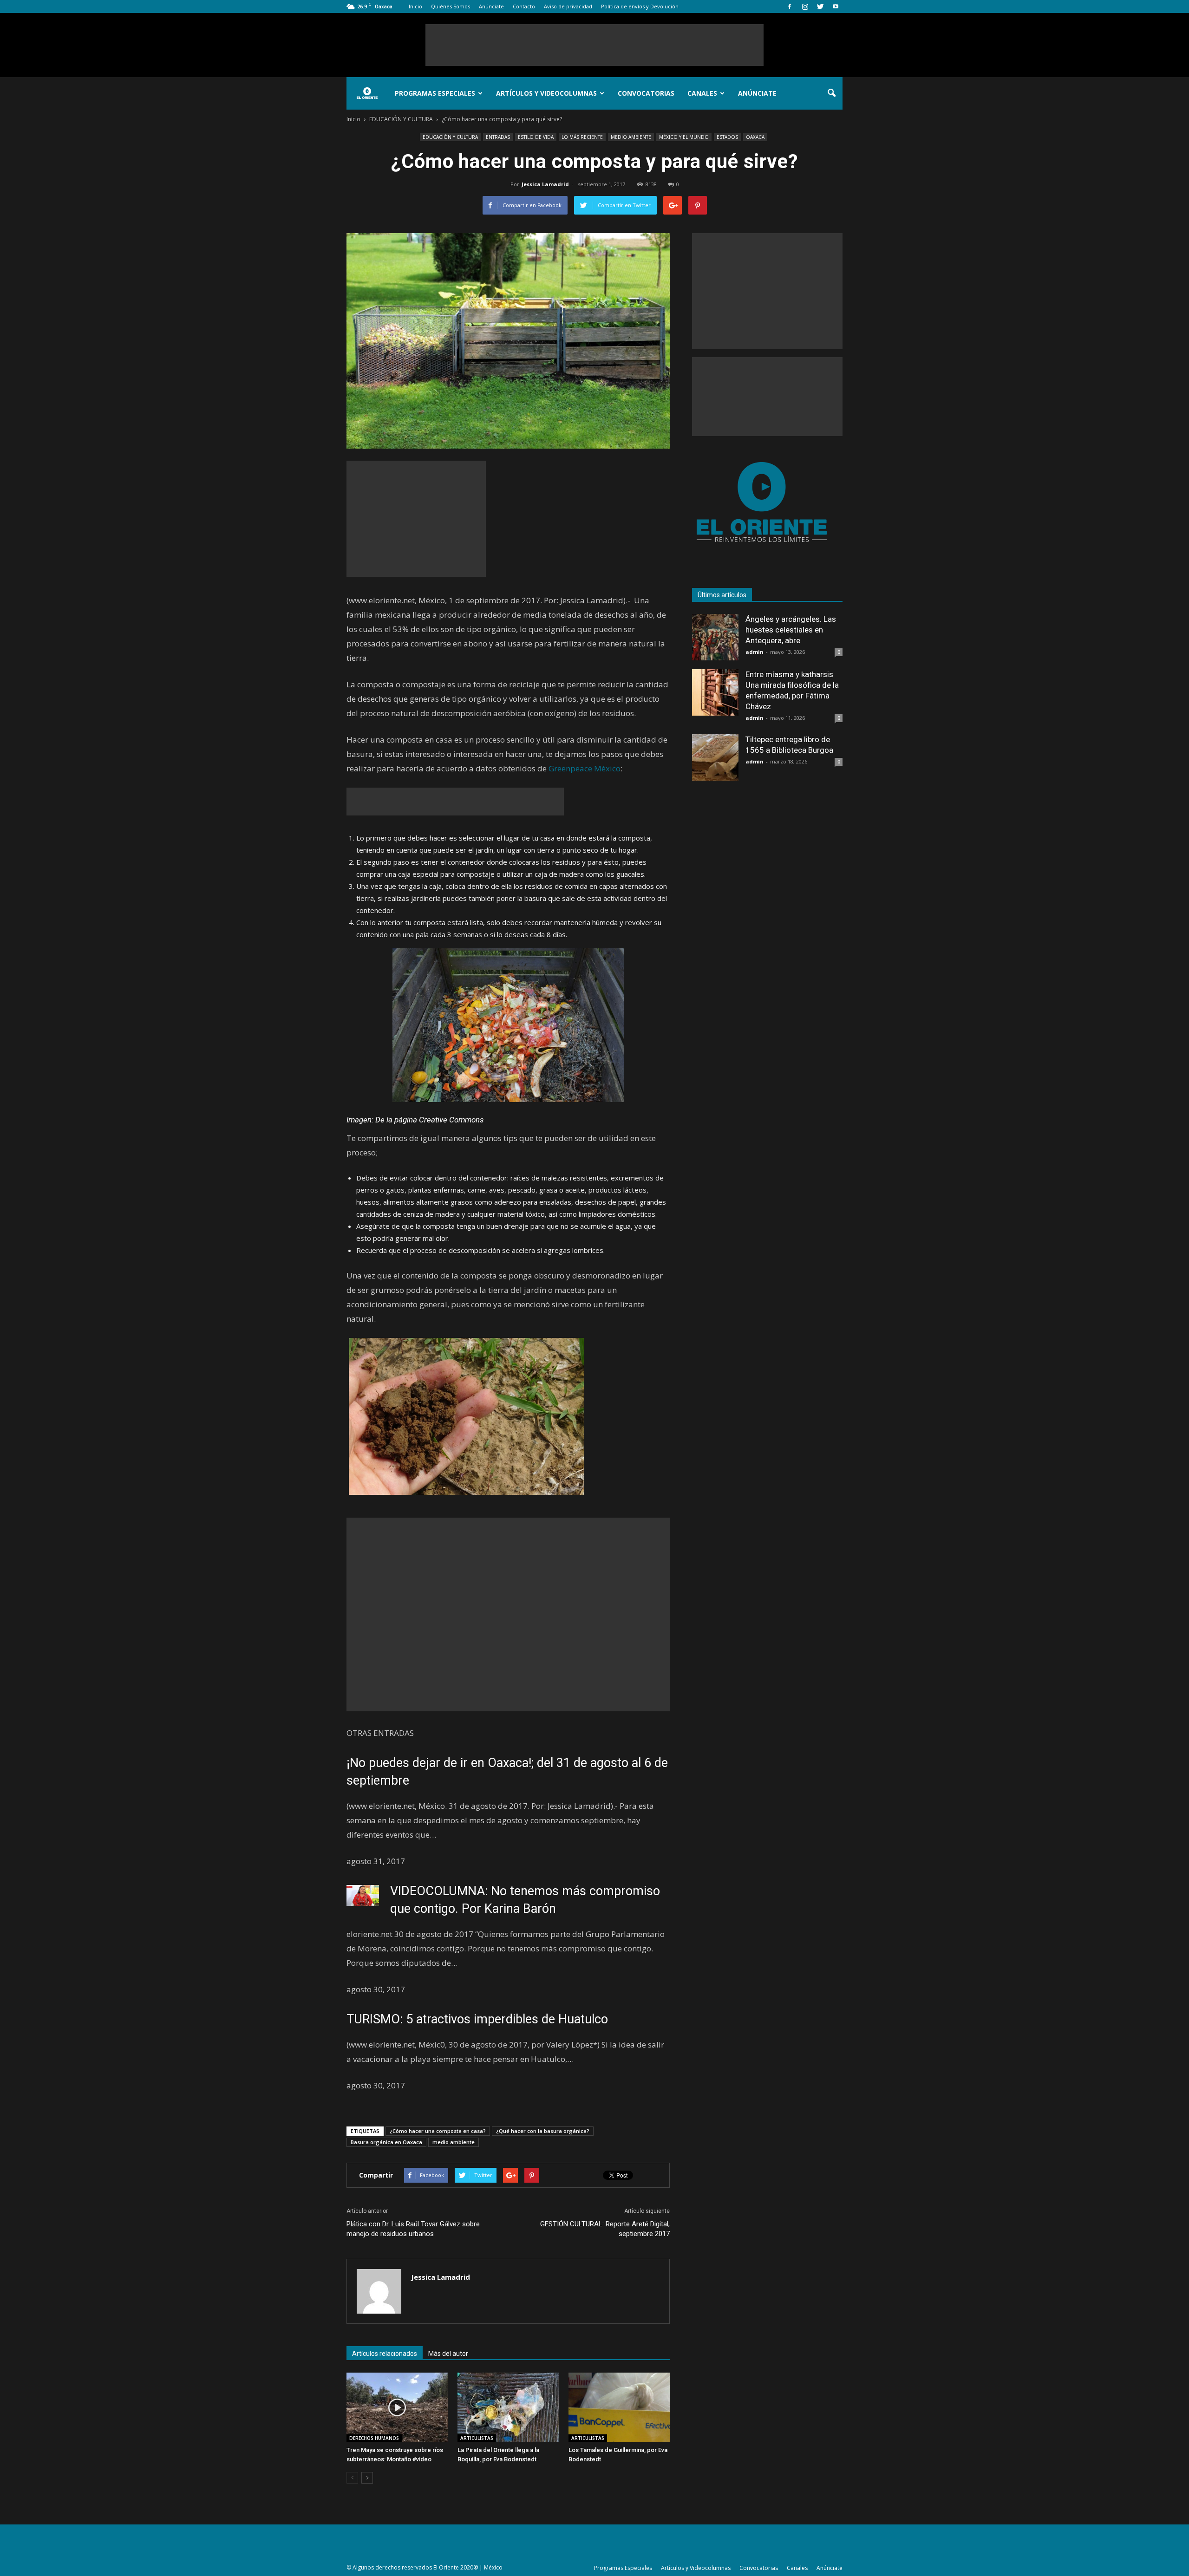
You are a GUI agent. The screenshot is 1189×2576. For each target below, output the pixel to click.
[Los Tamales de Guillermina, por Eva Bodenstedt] (619, 2407)
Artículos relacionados (385, 2354)
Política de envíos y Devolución (640, 6)
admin (755, 652)
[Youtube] (836, 7)
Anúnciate (491, 6)
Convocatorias (646, 93)
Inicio (415, 6)
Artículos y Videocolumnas (546, 93)
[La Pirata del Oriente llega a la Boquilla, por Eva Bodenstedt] (508, 2407)
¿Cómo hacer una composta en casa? (438, 2131)
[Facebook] (790, 7)
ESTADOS (727, 137)
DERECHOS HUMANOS (374, 2438)
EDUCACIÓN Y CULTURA (450, 137)
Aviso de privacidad (568, 6)
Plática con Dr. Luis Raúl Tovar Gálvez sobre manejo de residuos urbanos (413, 2229)
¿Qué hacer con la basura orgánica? (543, 2131)
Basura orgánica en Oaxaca (386, 2142)
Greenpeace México (585, 768)
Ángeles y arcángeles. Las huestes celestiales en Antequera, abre (791, 630)
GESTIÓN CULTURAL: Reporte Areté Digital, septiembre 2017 (605, 2229)
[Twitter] (820, 7)
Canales (702, 93)
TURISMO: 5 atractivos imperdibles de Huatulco (477, 2019)
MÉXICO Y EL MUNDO (684, 137)
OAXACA (755, 137)
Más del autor (448, 2354)
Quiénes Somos (451, 6)
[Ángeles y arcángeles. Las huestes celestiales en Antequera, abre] (715, 637)
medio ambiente (454, 2142)
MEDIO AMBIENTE (631, 137)
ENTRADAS (498, 137)
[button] (831, 93)
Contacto (524, 6)
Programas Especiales (435, 93)
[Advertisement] (594, 45)
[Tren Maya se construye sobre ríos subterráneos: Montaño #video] (397, 2407)
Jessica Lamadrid (545, 184)
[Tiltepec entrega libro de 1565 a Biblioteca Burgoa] (715, 757)
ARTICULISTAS (477, 2438)
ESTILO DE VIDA (536, 137)
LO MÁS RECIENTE (582, 137)
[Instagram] (805, 7)
